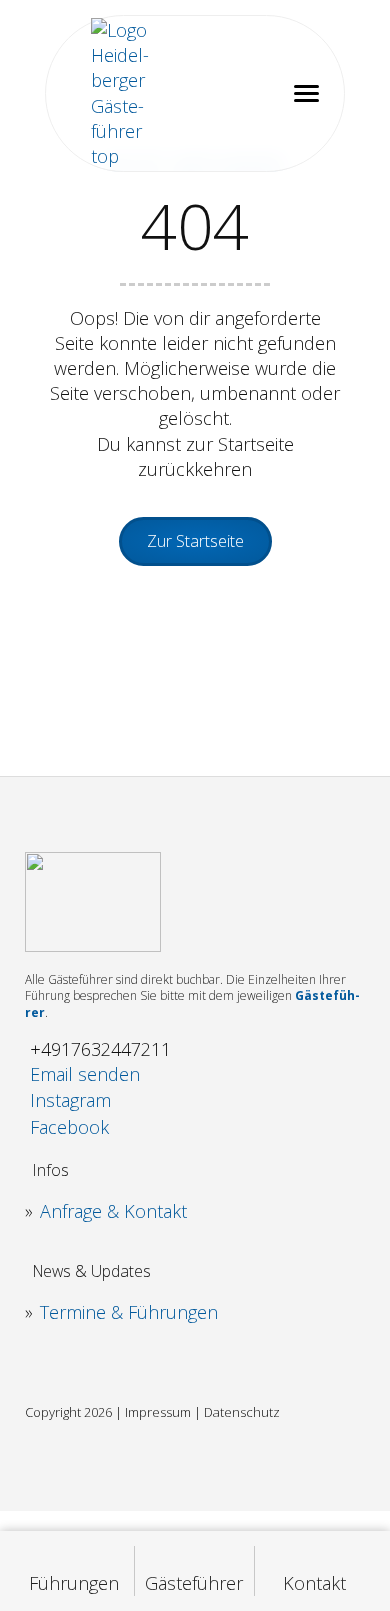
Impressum (158, 1412)
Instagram (70, 1100)
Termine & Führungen (129, 1312)
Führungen (74, 1583)
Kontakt (314, 1583)
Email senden (85, 1074)
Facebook (69, 1127)
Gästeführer (194, 1583)
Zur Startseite (195, 541)
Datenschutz (242, 1412)
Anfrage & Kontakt (113, 1211)
